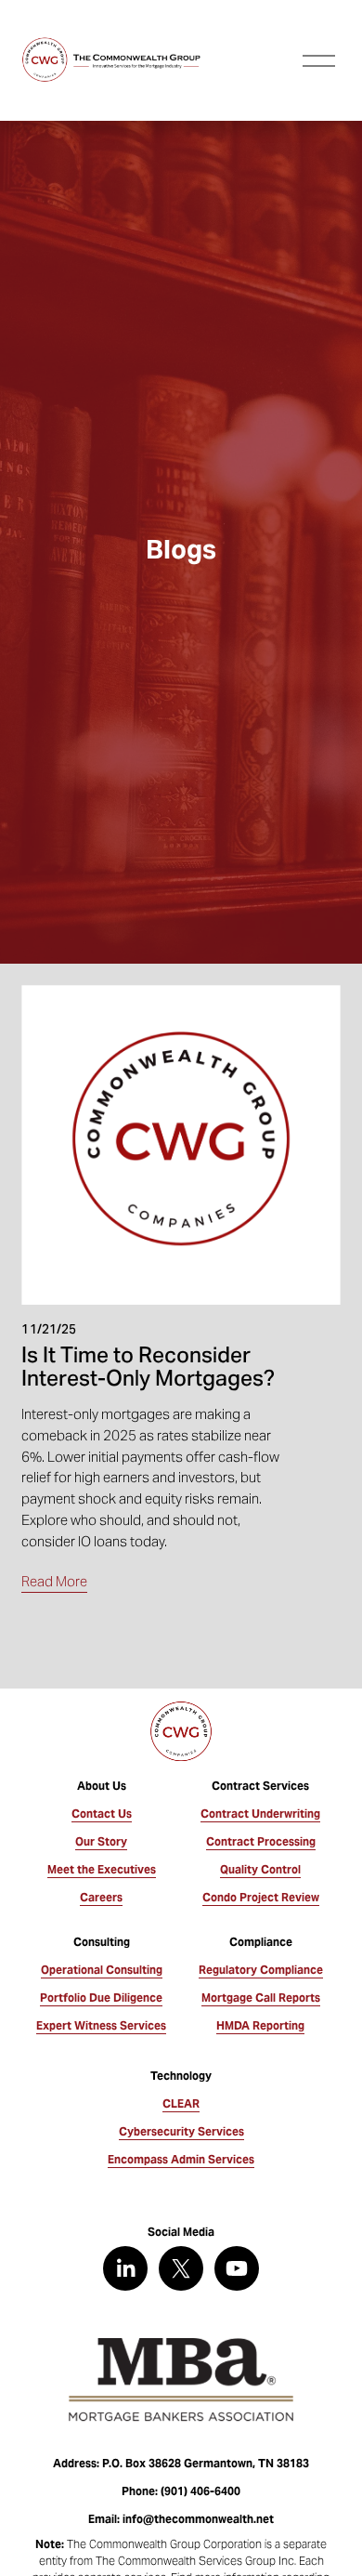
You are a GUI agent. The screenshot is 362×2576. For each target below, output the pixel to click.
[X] (181, 2268)
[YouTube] (237, 2268)
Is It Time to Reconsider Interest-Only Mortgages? (148, 1366)
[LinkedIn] (125, 2268)
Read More (54, 1581)
